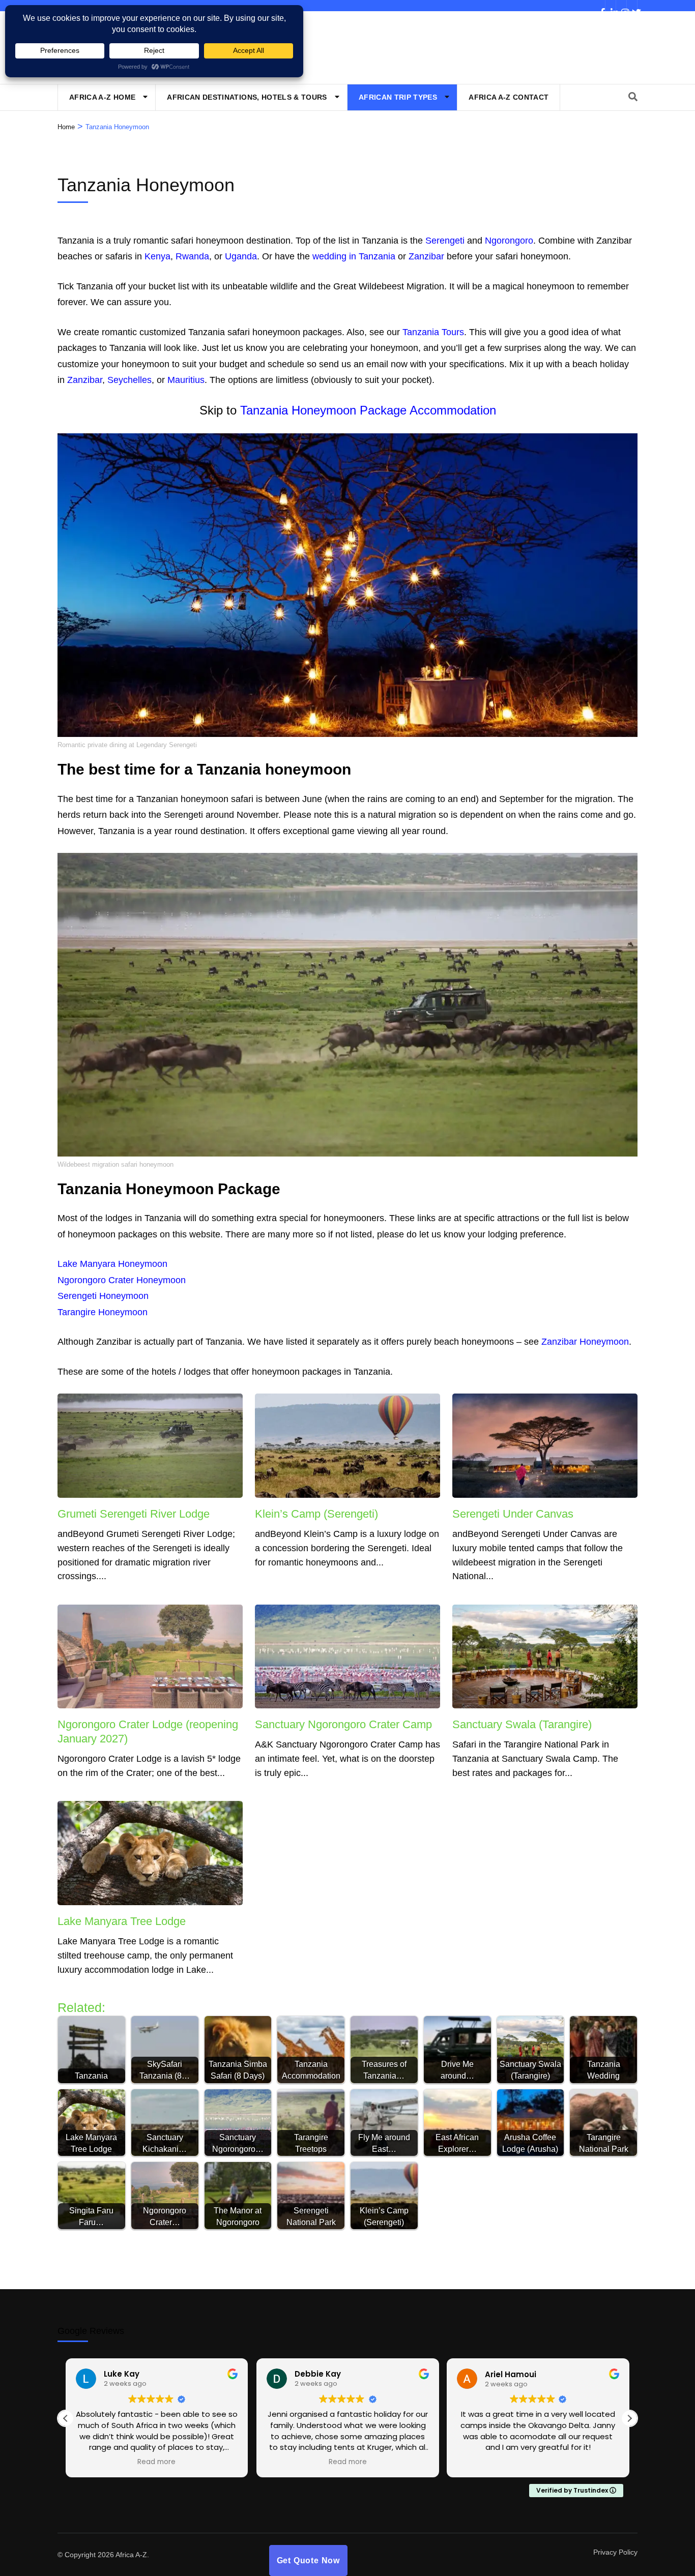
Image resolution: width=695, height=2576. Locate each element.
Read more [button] (157, 2462)
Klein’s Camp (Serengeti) (316, 1514)
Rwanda (192, 256)
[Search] (633, 97)
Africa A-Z (131, 2555)
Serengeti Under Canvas (513, 1514)
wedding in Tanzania (354, 256)
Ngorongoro (509, 241)
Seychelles (129, 380)
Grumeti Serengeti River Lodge (134, 1514)
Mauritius (186, 380)
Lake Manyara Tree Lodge (122, 1921)
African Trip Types (398, 97)
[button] (629, 2418)
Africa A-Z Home (102, 97)
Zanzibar (426, 256)
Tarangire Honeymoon (103, 1312)
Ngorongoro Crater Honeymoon (122, 1280)
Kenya (157, 256)
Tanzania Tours (433, 332)
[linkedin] (611, 6)
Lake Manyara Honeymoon (112, 1264)
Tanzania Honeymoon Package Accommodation (368, 410)
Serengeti (445, 241)
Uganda (241, 256)
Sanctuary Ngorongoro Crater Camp (343, 1724)
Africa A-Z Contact (509, 97)
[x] (632, 6)
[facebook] (600, 6)
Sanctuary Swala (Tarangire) (522, 1724)
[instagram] (621, 6)
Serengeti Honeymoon (103, 1296)
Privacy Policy (615, 2552)
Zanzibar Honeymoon (585, 1342)
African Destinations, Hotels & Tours (247, 97)
